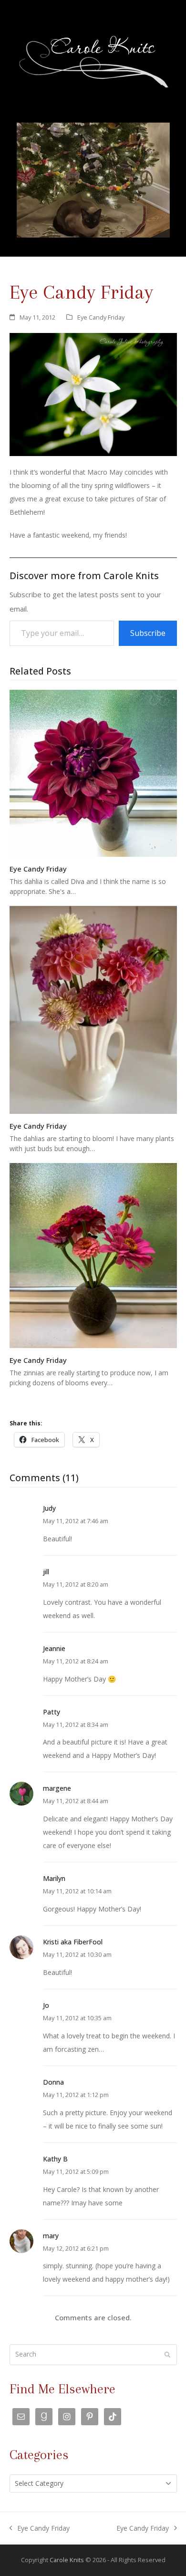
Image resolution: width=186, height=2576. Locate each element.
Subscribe (148, 633)
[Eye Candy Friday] (93, 773)
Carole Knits (67, 2560)
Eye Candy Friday (101, 317)
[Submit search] (167, 2355)
